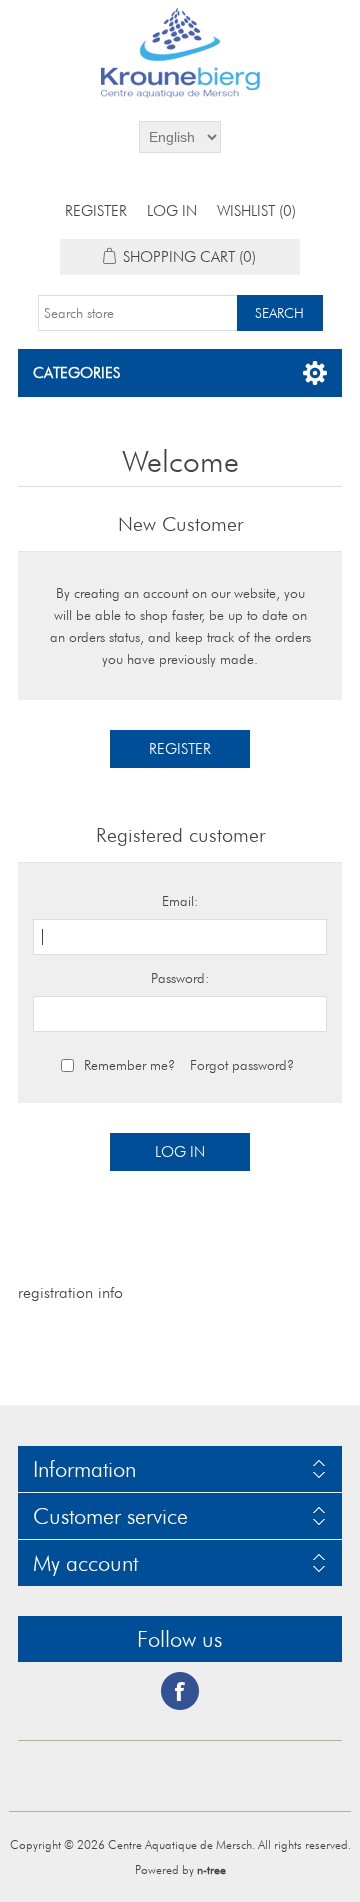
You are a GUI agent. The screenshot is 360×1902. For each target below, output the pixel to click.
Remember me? (129, 1065)
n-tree (211, 1869)
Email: (180, 901)
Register (96, 211)
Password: (180, 978)
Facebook (180, 1691)
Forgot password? (242, 1065)
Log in (172, 211)
